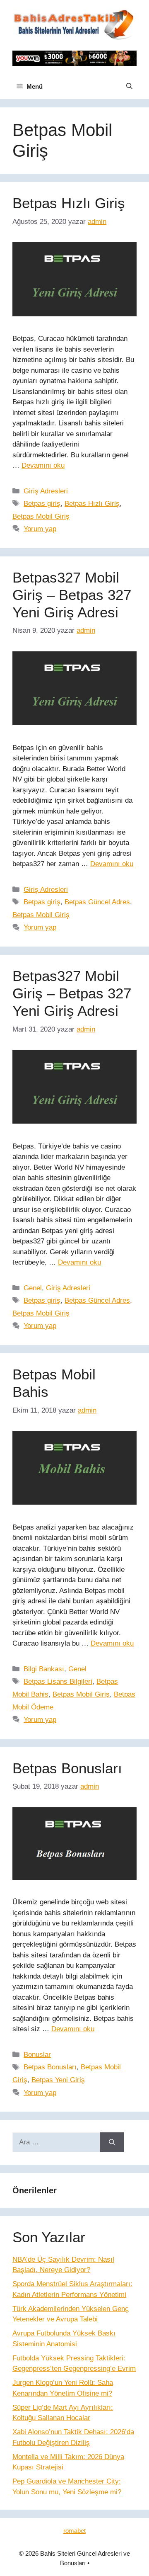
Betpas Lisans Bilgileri (58, 1681)
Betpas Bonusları (67, 1768)
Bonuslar (37, 2055)
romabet (74, 2531)
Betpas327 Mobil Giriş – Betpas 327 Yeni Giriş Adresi (72, 595)
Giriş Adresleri (46, 491)
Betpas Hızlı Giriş (69, 203)
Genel (33, 1288)
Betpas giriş (42, 504)
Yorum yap (40, 529)
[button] (129, 87)
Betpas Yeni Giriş (58, 2080)
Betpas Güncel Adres (97, 902)
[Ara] (112, 2142)
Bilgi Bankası (44, 1669)
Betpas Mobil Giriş (41, 516)
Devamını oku (43, 465)
